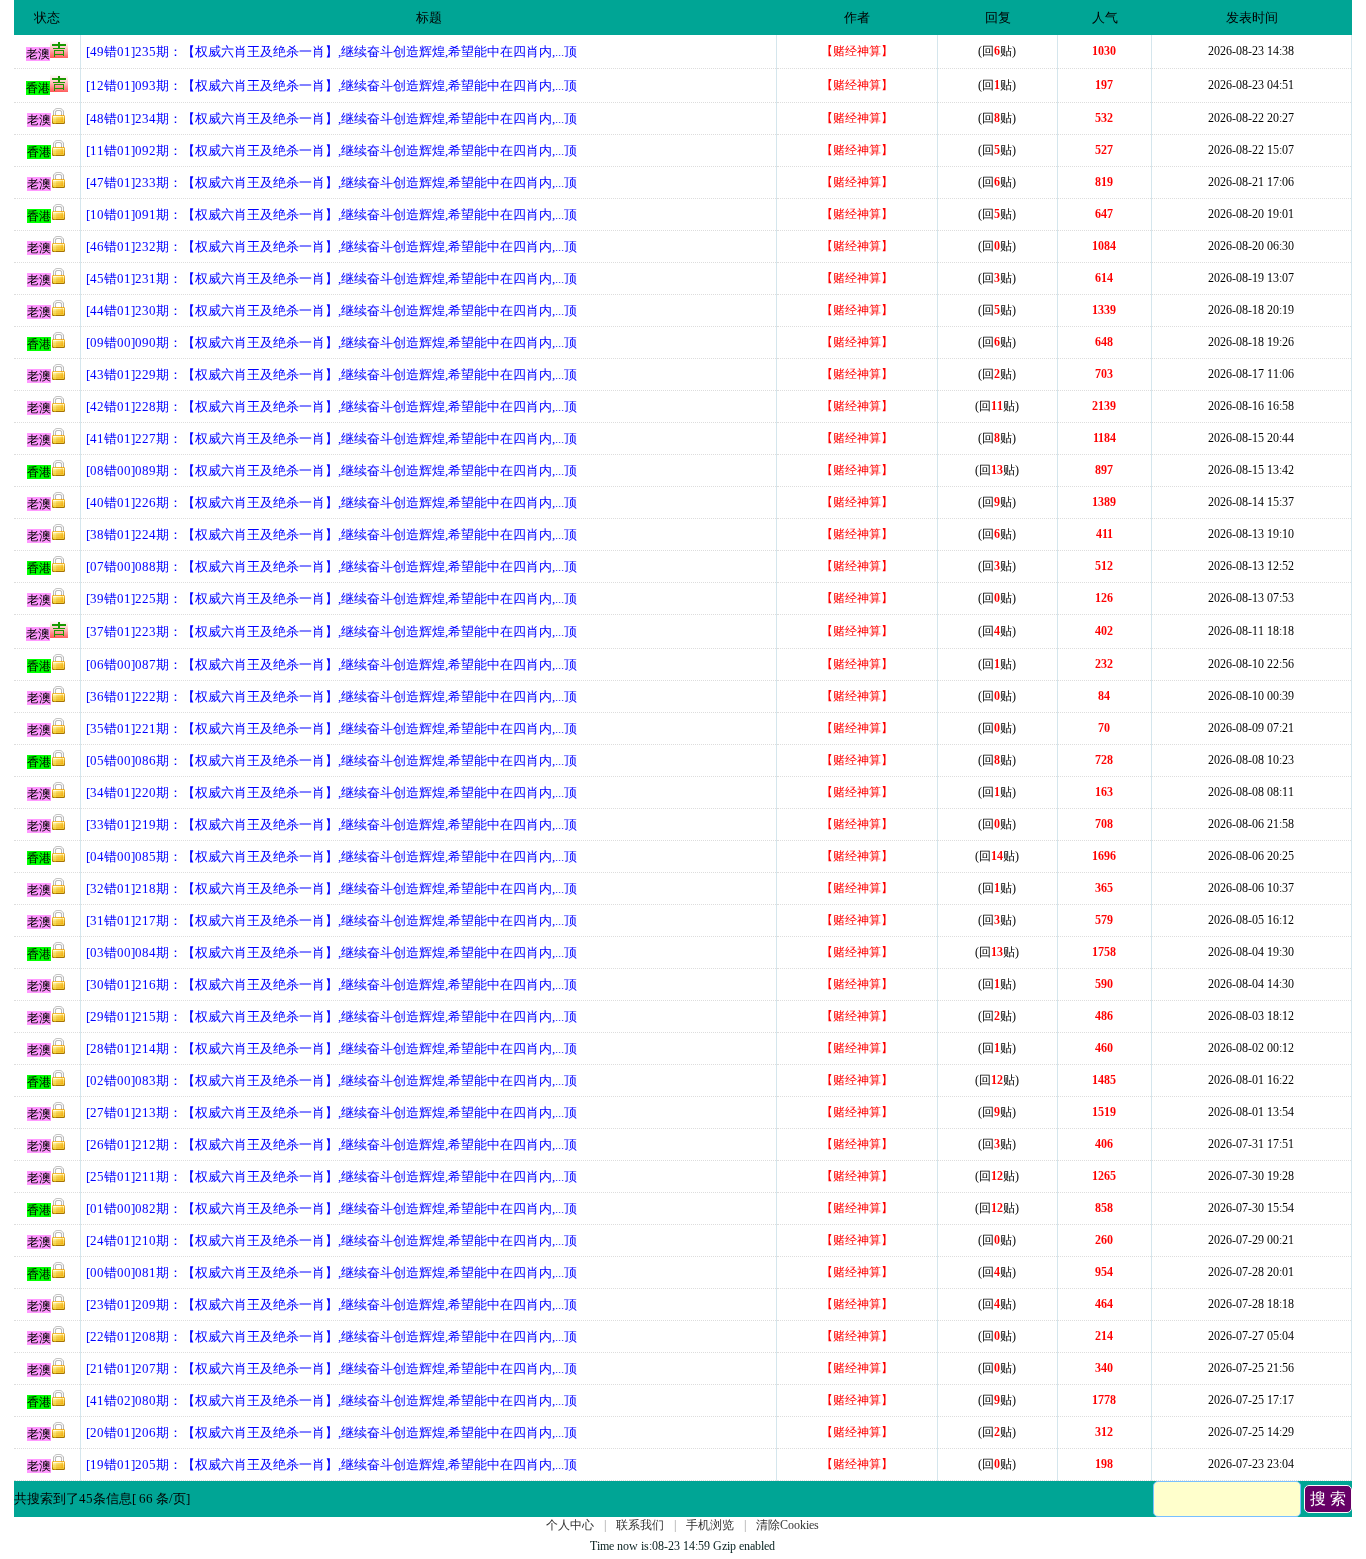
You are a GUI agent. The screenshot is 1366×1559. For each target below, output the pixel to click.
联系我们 (640, 1525)
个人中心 (570, 1525)
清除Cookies (787, 1525)
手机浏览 (710, 1525)
